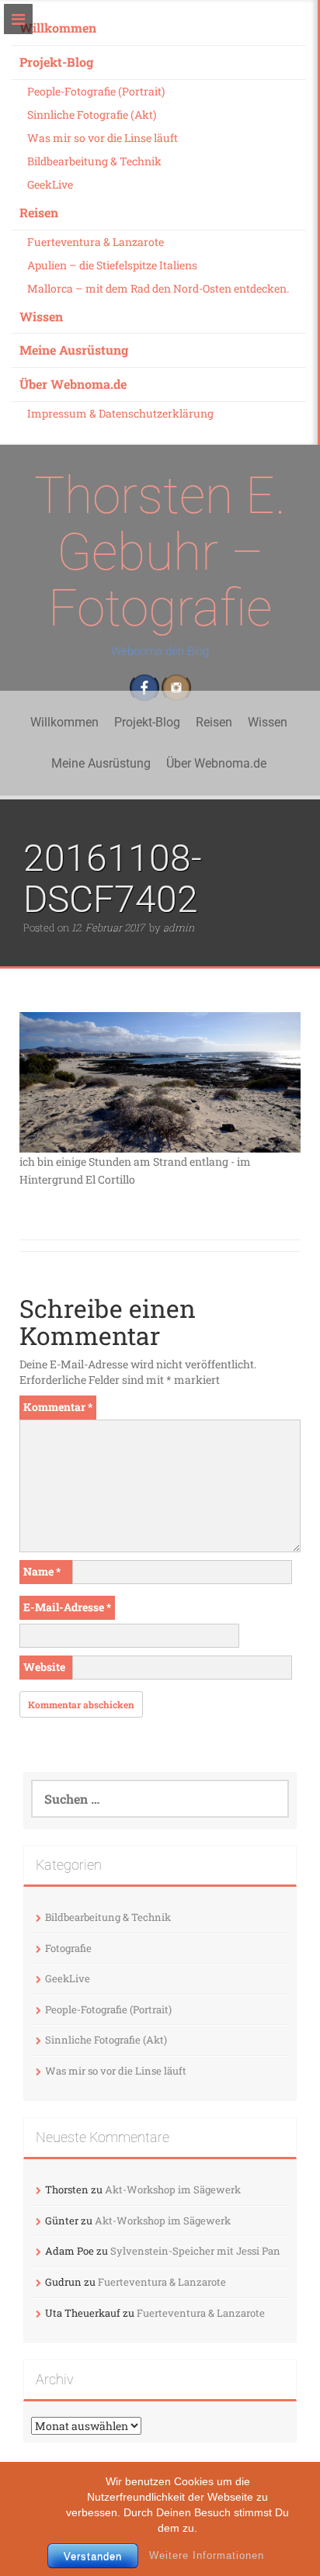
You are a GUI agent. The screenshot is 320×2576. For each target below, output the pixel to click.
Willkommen (58, 28)
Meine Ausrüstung (74, 350)
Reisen (39, 212)
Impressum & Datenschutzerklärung (120, 413)
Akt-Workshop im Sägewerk (173, 2189)
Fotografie (68, 1948)
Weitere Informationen (207, 2555)
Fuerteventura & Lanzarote (96, 242)
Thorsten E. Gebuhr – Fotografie (160, 552)
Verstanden (93, 2556)
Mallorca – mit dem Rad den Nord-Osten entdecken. (158, 288)
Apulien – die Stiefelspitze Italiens (112, 265)
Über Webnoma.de (73, 384)
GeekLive (50, 184)
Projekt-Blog (56, 62)
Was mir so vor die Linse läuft (103, 138)
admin (179, 927)
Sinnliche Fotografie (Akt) (92, 114)
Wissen (41, 316)
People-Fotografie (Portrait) (96, 91)
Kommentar (58, 1407)
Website (44, 1667)
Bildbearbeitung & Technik (94, 161)
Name (42, 1571)
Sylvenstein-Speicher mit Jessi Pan (195, 2251)
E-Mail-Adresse (67, 1607)
